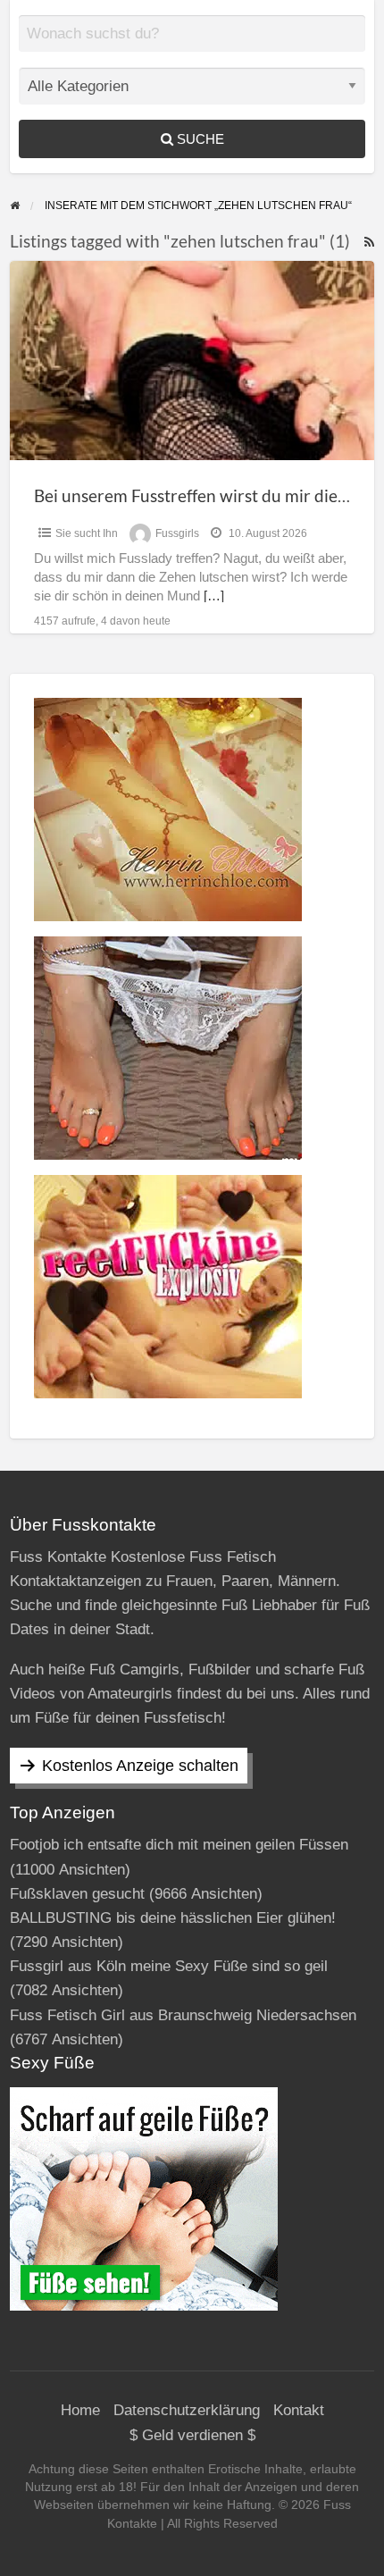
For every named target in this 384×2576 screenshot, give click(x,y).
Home (80, 2410)
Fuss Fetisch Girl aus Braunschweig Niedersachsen (183, 2015)
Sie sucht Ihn (87, 533)
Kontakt (299, 2410)
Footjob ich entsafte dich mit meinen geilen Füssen (179, 1845)
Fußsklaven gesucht (77, 1894)
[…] (214, 596)
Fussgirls (177, 533)
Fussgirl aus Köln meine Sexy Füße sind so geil (169, 1966)
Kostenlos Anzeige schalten (140, 1766)
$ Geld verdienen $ (192, 2435)
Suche (199, 139)
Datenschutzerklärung (187, 2410)
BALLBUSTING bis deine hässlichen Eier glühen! (173, 1918)
